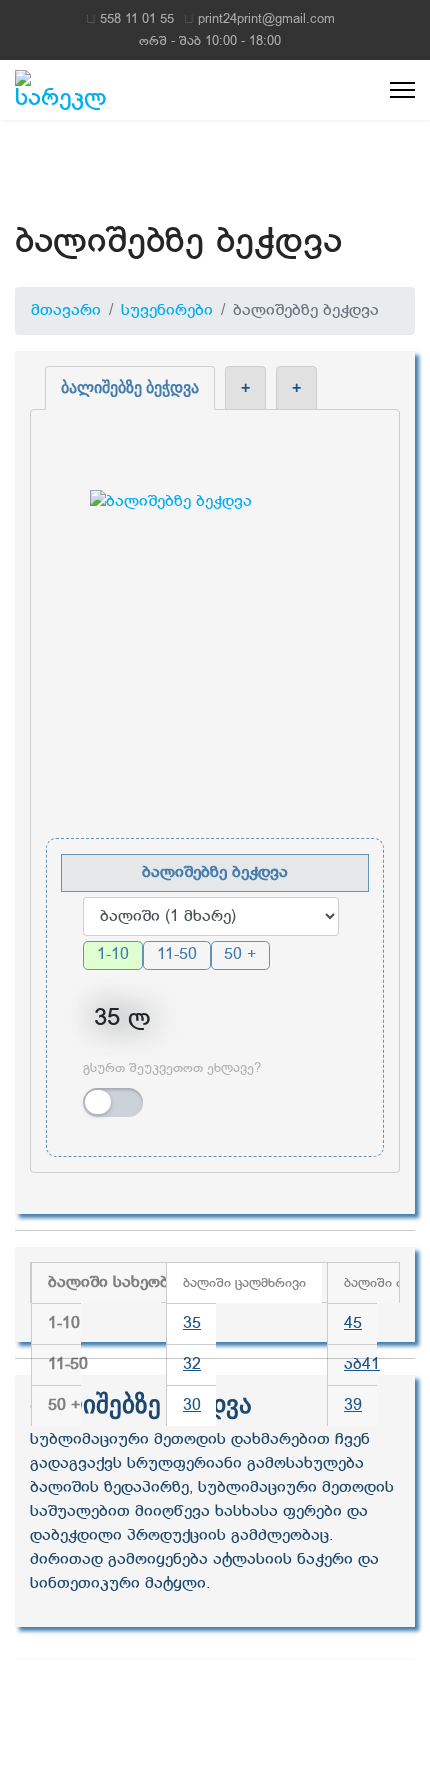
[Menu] (402, 90)
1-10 (113, 954)
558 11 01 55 (137, 19)
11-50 (177, 954)
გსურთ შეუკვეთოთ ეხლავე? (172, 1068)
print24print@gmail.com (266, 19)
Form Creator (319, 1130)
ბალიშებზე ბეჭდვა (130, 387)
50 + (240, 954)
